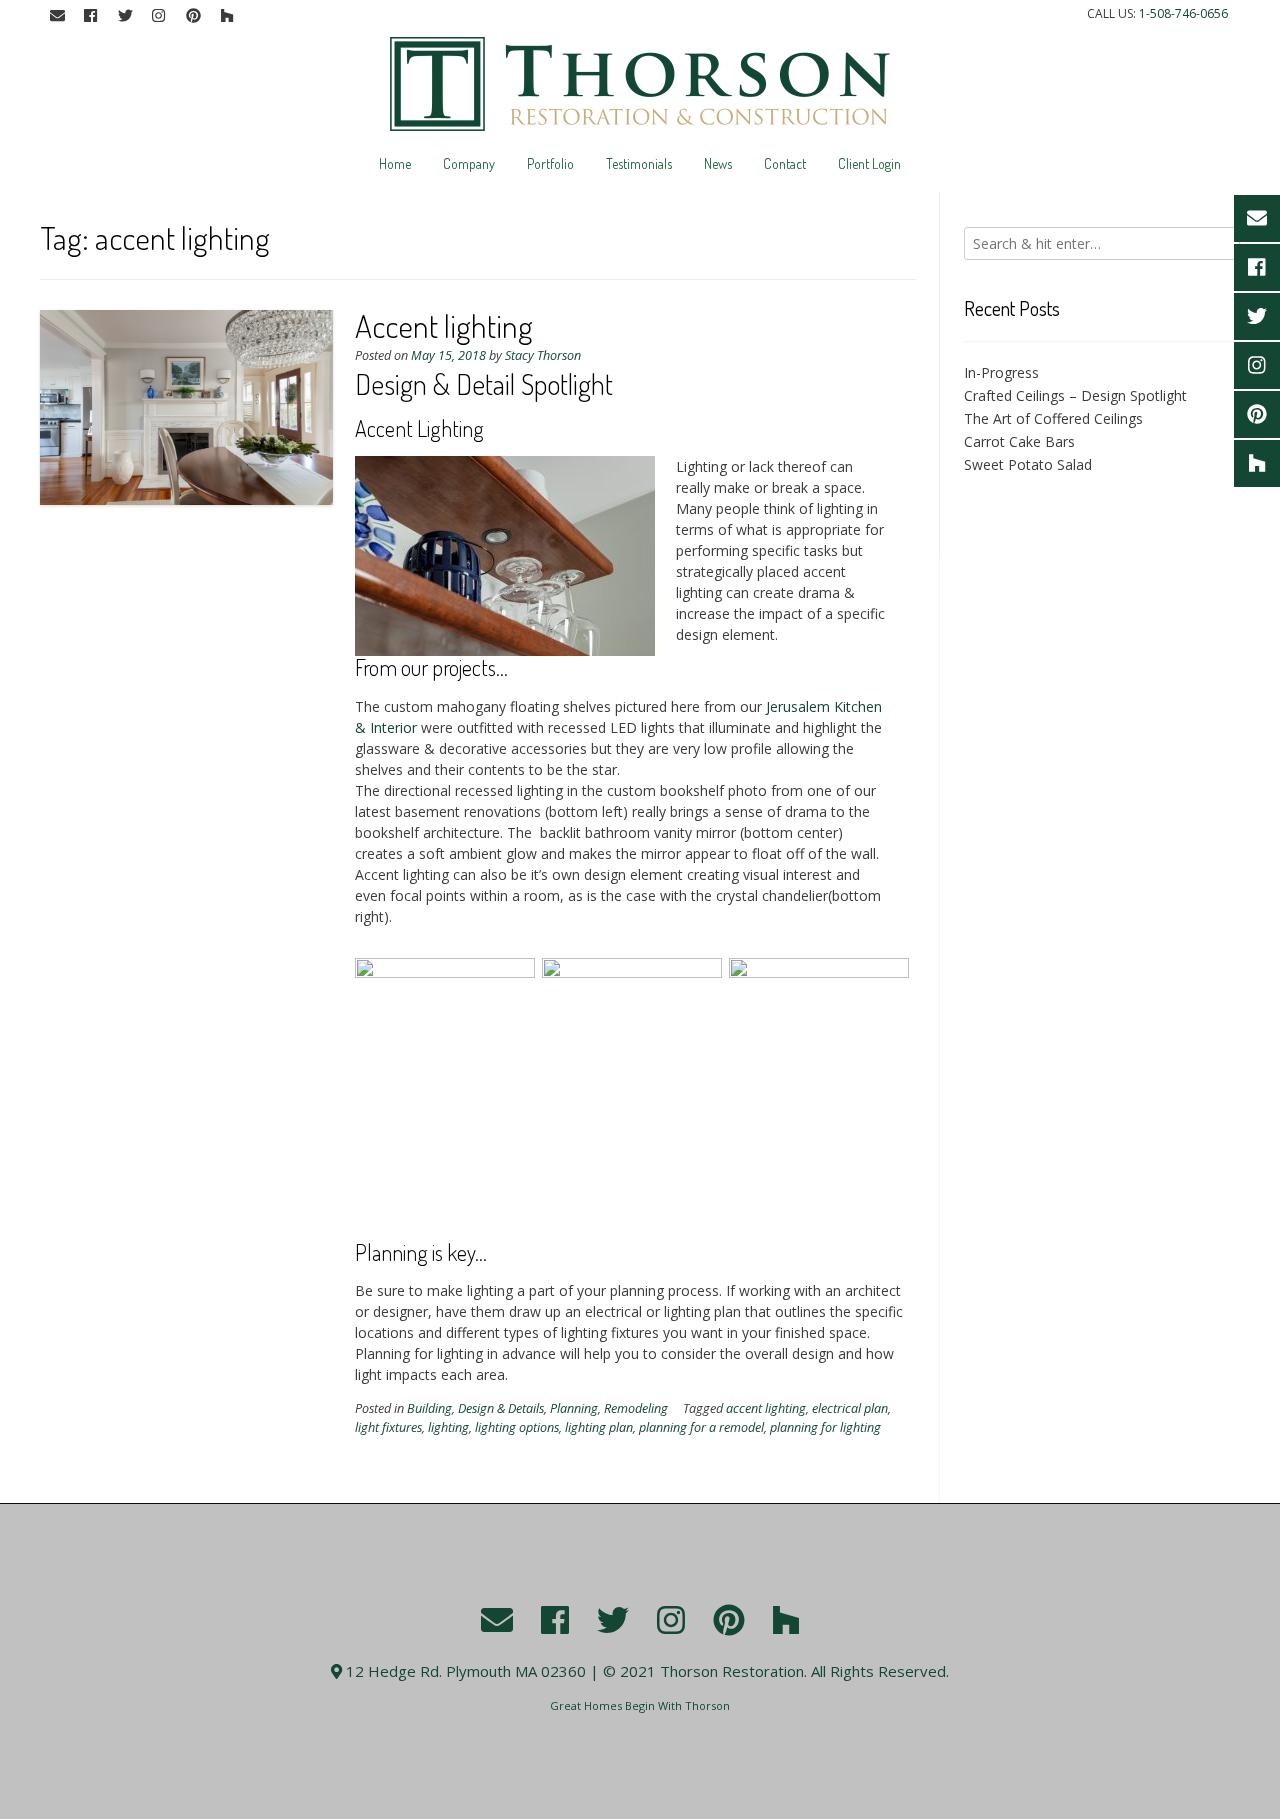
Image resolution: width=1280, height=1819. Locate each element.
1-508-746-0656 (1183, 13)
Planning (574, 1408)
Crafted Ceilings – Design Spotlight (1075, 395)
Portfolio (550, 163)
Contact (785, 163)
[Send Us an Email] (57, 16)
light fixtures (388, 1427)
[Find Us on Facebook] (91, 16)
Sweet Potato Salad (1028, 464)
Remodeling (636, 1408)
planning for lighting (825, 1427)
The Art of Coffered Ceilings (1053, 418)
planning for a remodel (701, 1427)
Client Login (869, 163)
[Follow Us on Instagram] (159, 16)
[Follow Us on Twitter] (125, 16)
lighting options (517, 1427)
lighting (448, 1427)
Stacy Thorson (543, 355)
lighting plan (599, 1427)
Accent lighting (444, 325)
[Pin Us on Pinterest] (193, 16)
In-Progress (1001, 372)
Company (469, 163)
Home (395, 163)
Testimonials (639, 163)
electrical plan (850, 1408)
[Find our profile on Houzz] (227, 16)
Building (429, 1408)
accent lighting (766, 1408)
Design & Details (501, 1408)
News (718, 163)
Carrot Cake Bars (1019, 441)
